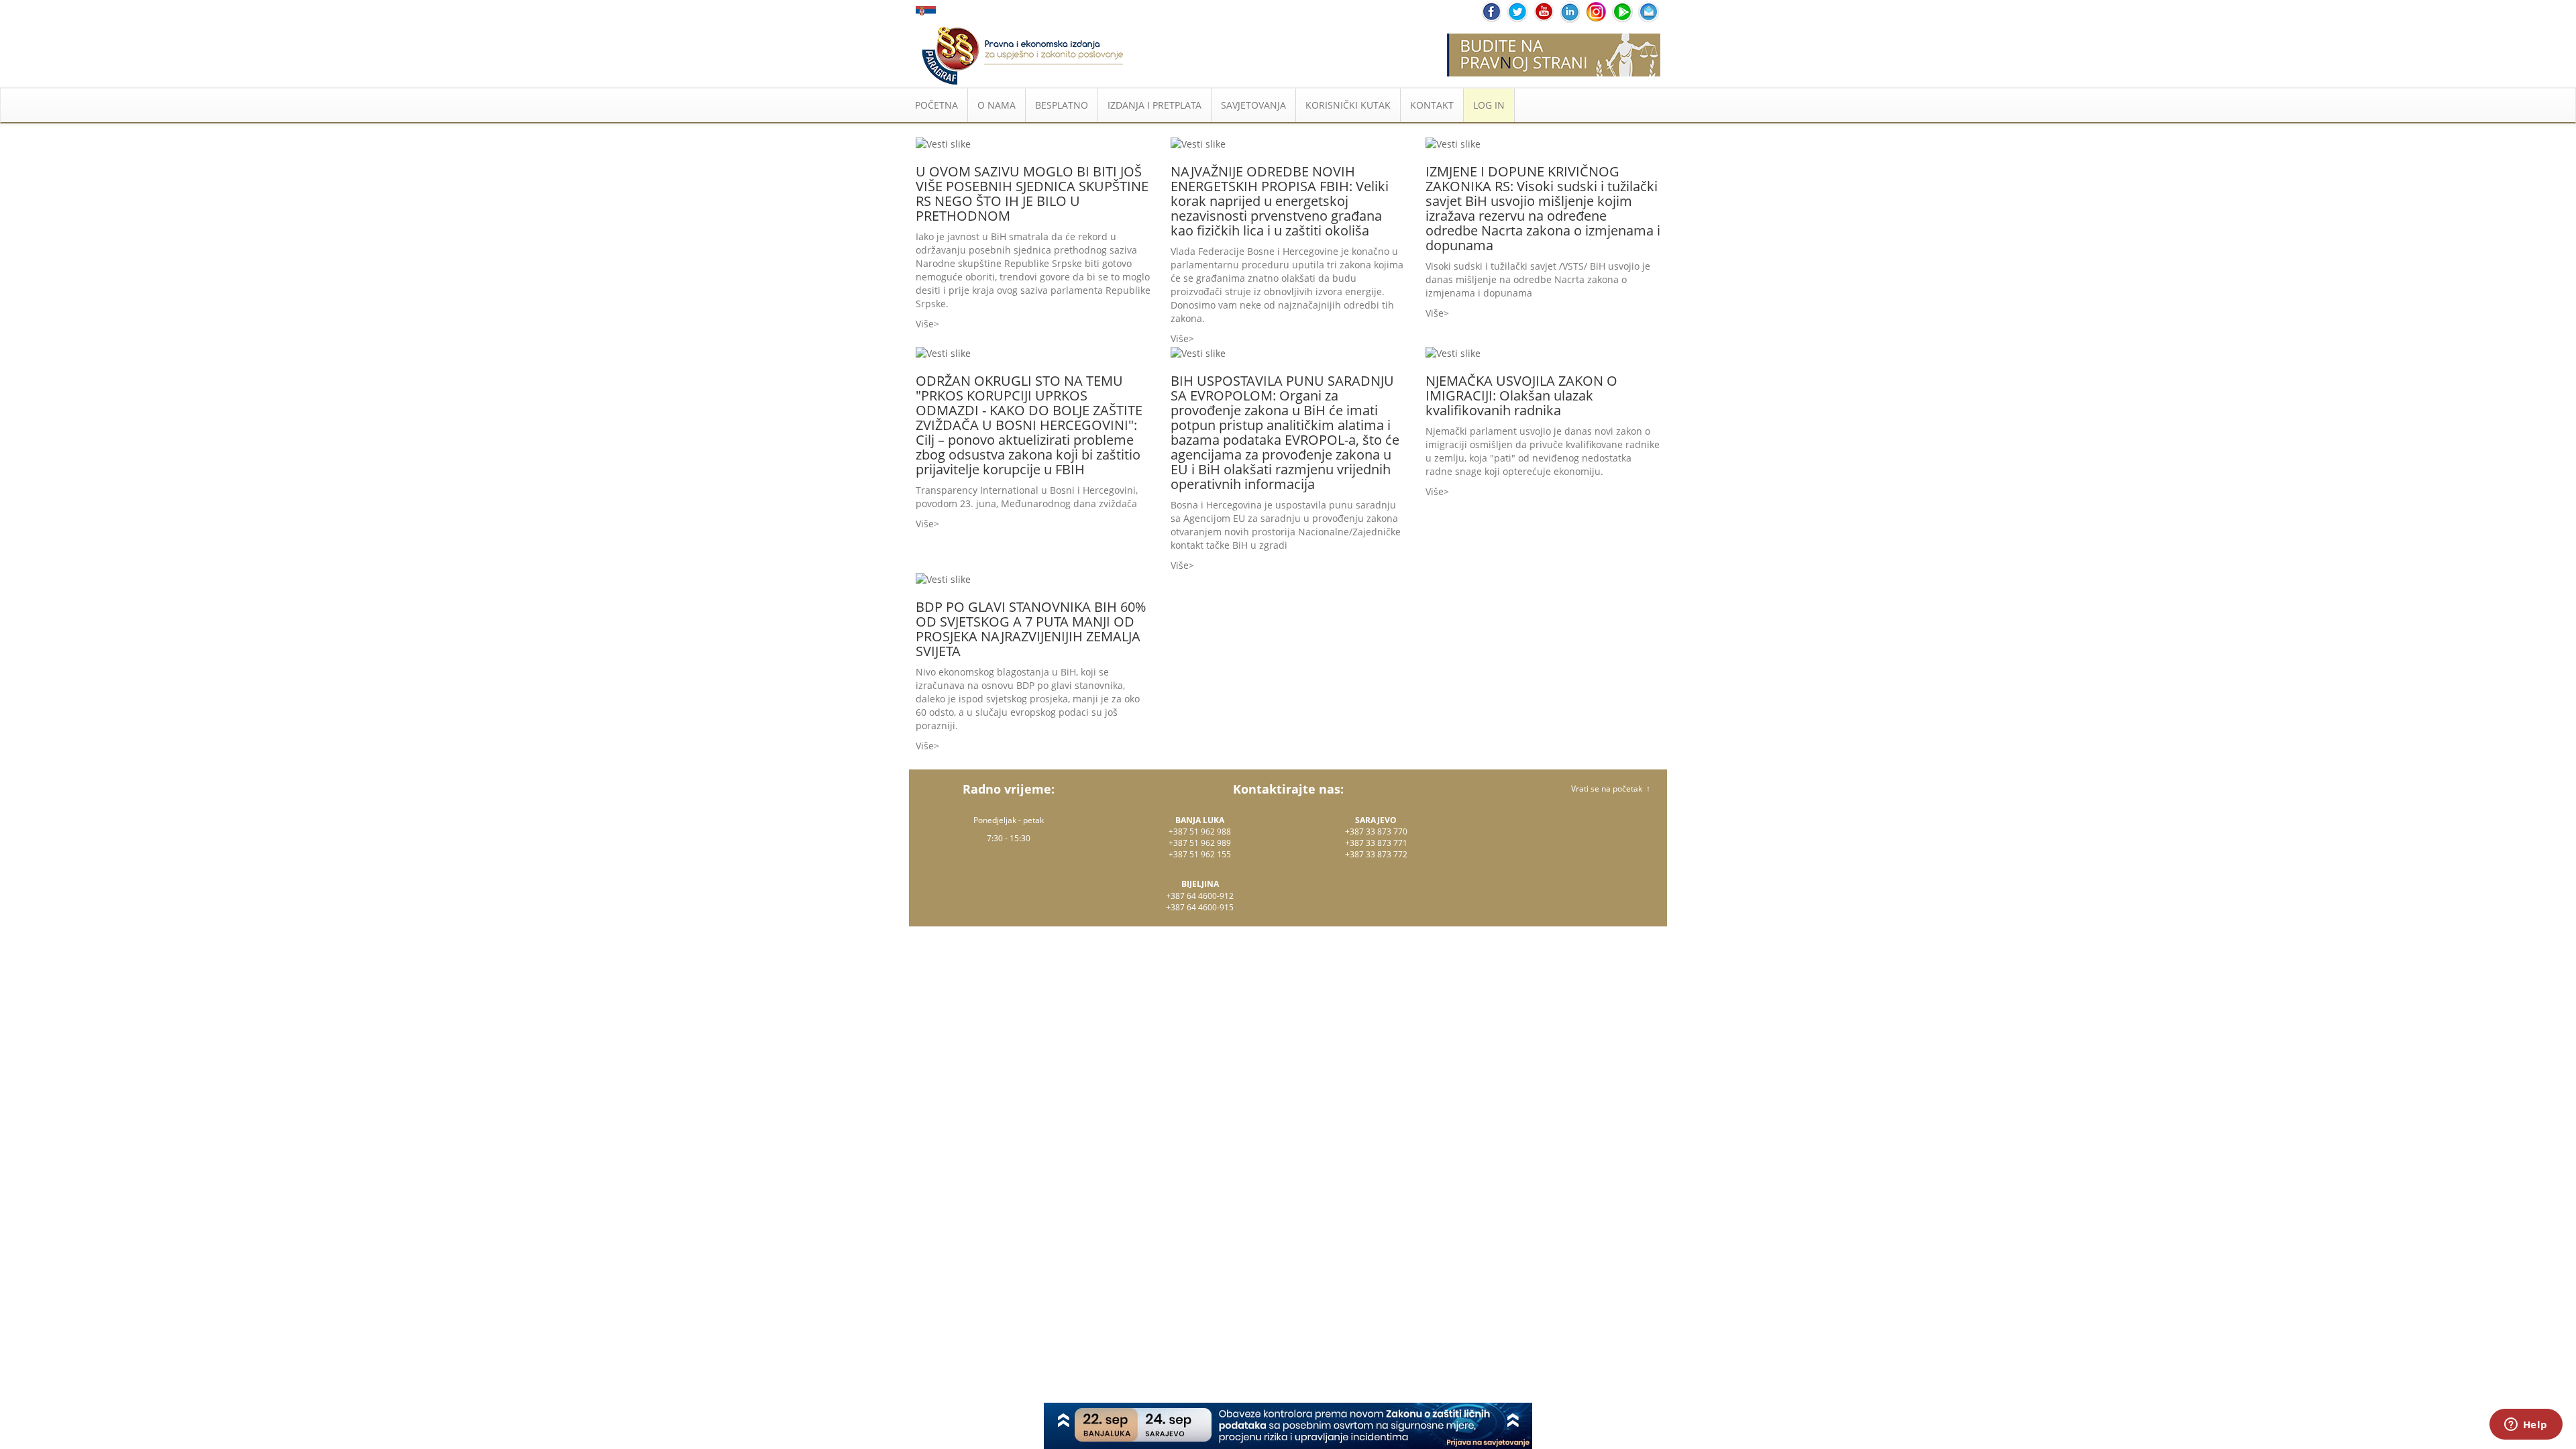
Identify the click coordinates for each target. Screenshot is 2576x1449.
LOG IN (1489, 105)
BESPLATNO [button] (1062, 105)
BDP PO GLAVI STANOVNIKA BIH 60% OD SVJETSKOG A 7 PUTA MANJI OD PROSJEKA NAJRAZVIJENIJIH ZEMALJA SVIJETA (1031, 629)
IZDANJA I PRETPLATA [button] (1155, 105)
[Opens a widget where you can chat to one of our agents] (2526, 1426)
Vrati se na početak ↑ (1611, 789)
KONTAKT (1432, 105)
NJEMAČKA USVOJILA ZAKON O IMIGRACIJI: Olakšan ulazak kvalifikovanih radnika (1521, 395)
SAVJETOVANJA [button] (1253, 105)
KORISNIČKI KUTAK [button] (1348, 105)
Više (925, 324)
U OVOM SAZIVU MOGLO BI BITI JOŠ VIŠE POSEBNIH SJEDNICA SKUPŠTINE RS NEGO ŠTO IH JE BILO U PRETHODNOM (1032, 194)
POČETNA (936, 105)
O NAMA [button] (997, 105)
